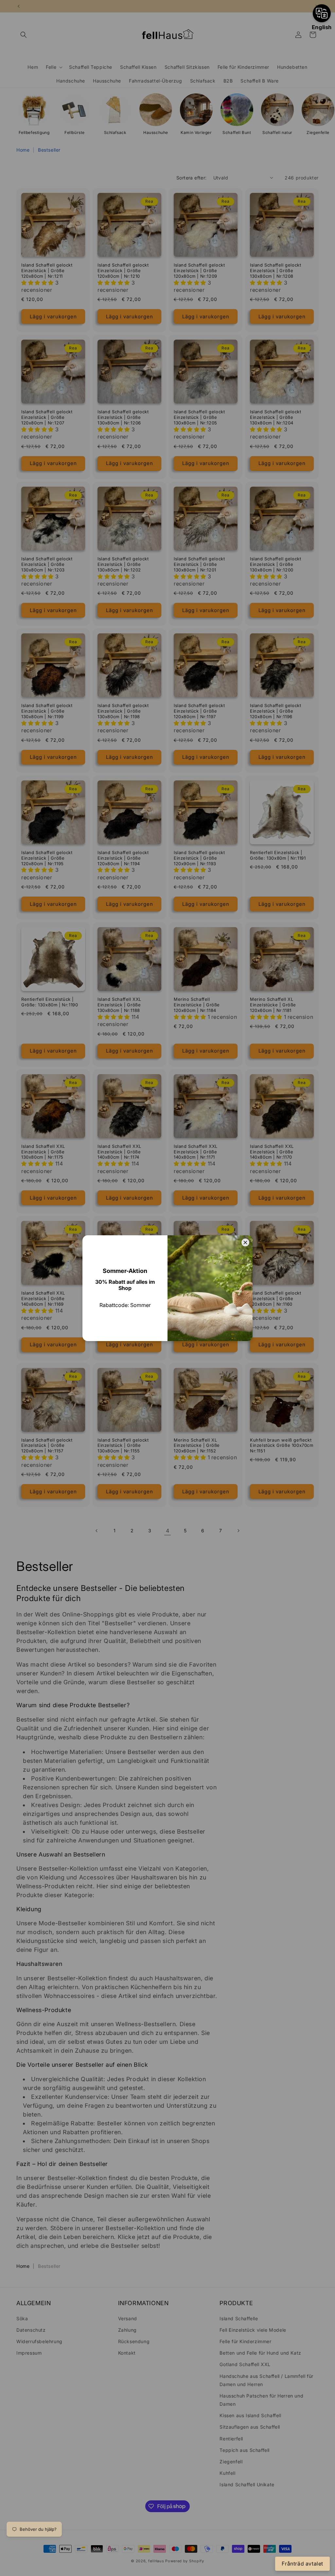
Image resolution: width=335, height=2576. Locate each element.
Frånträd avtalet (302, 2564)
